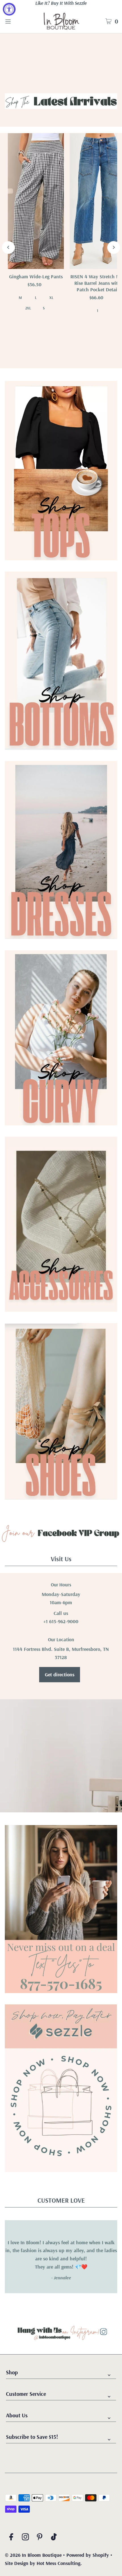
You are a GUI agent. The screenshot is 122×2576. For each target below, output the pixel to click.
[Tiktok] (54, 2538)
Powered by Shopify (88, 2555)
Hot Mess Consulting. (59, 2563)
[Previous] (8, 247)
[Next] (114, 247)
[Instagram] (25, 2538)
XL (51, 298)
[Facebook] (11, 2538)
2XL (28, 308)
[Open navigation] (16, 21)
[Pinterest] (40, 2538)
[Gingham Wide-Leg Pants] (36, 201)
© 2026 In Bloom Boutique (34, 2555)
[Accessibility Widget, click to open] (9, 9)
